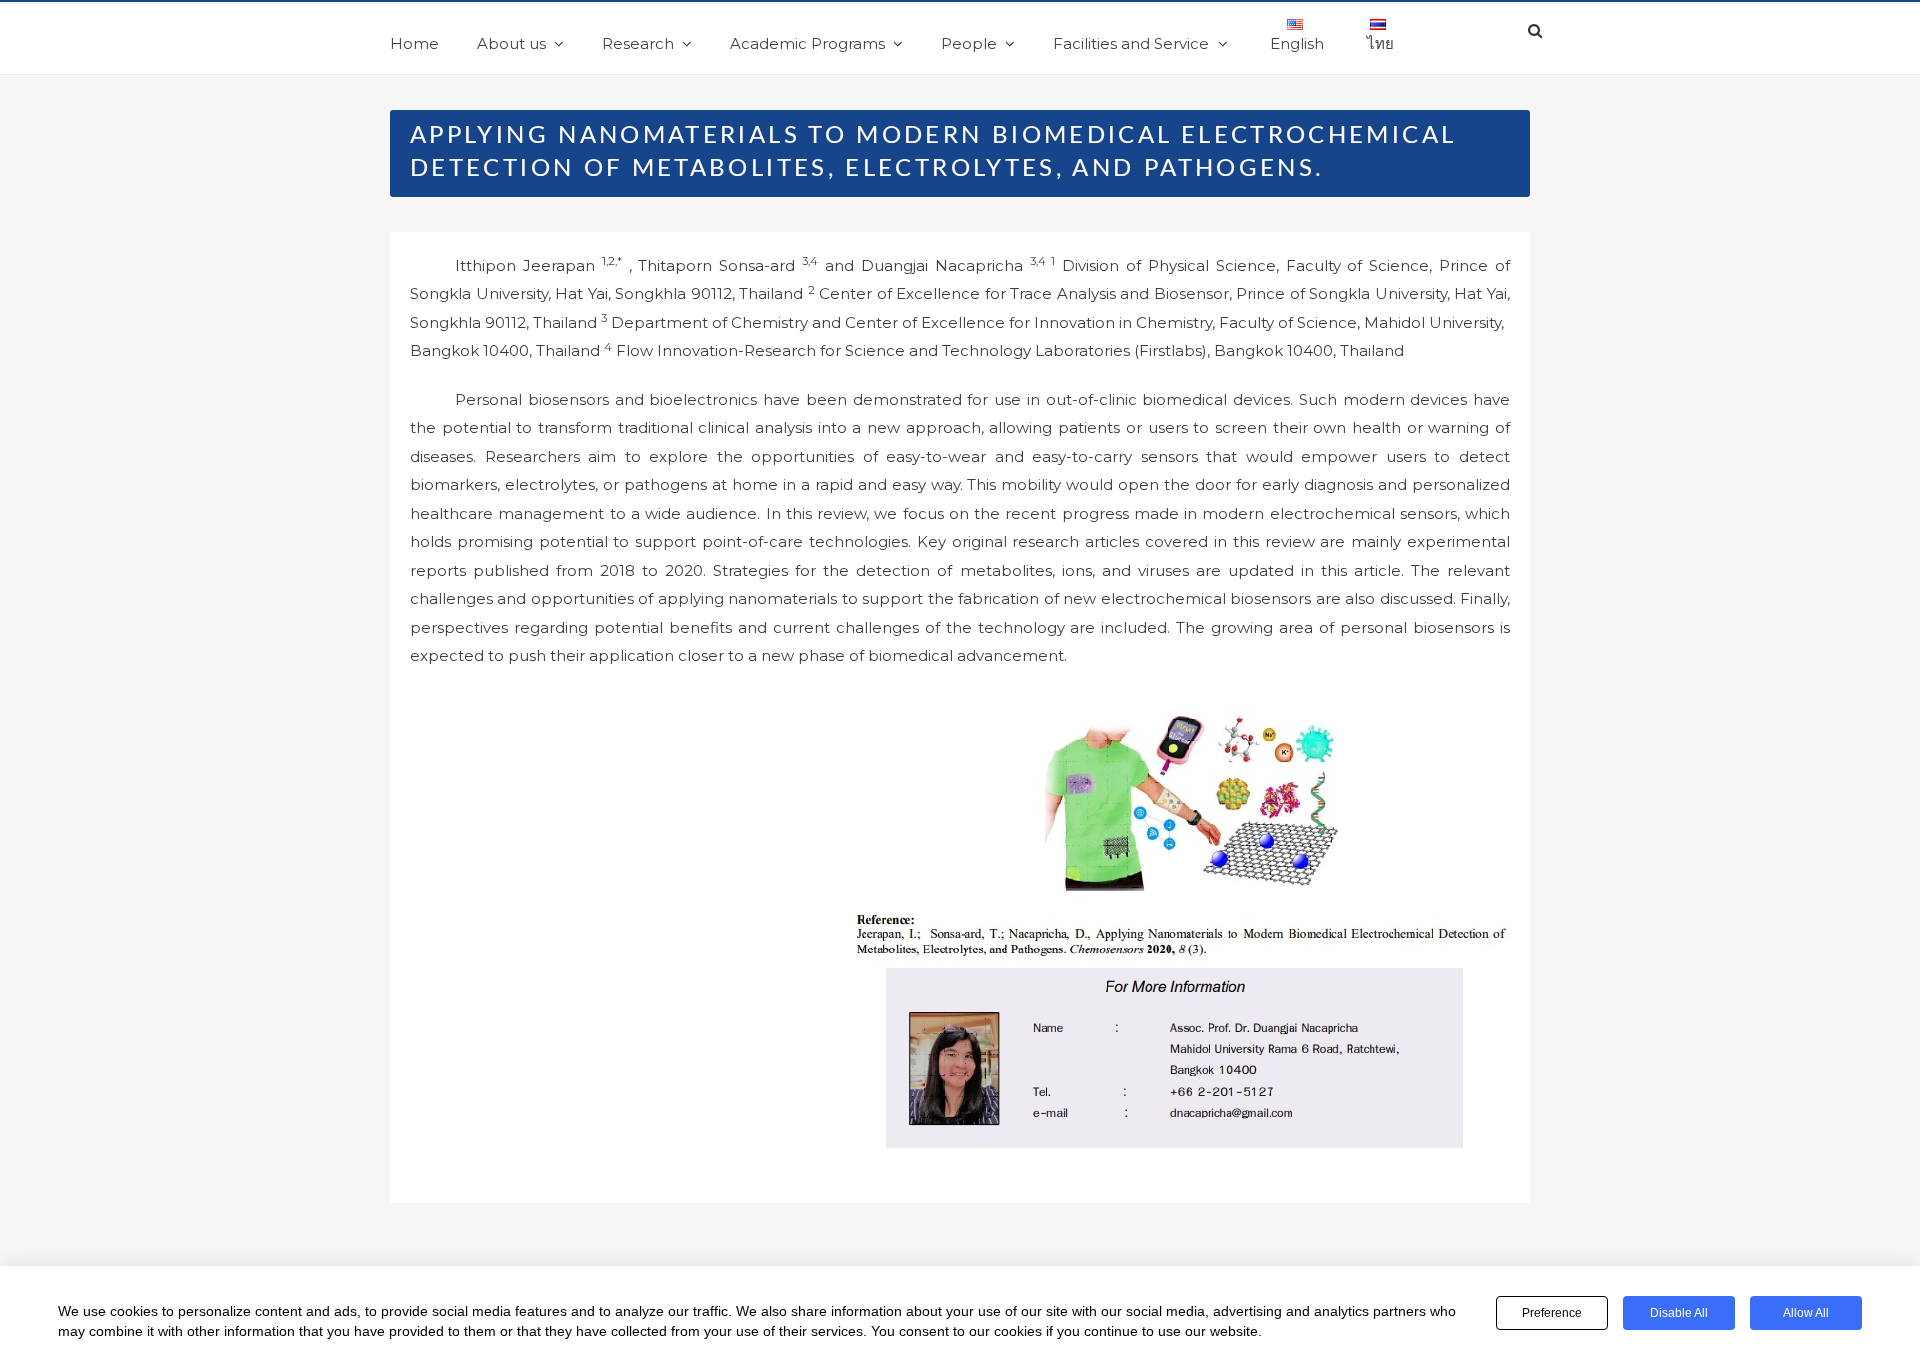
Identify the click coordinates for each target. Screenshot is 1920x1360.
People (969, 43)
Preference (1552, 1313)
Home (414, 43)
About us (511, 43)
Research (638, 43)
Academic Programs (807, 43)
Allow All (1806, 1313)
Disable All (1679, 1313)
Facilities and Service (1131, 43)
